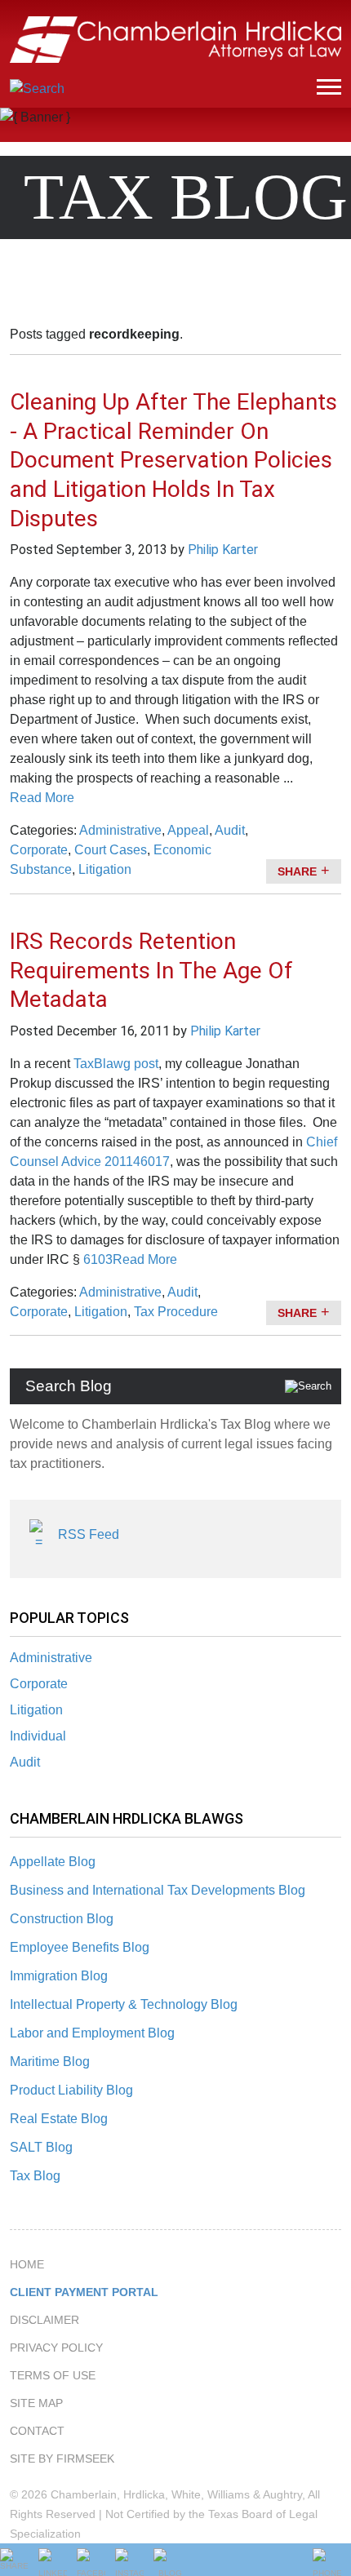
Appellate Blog (53, 1862)
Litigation (36, 1710)
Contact (37, 2431)
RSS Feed (89, 1534)
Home (27, 2264)
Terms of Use (53, 2375)
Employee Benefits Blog (80, 1947)
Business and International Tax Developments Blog (158, 1890)
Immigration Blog (59, 1976)
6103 (98, 1259)
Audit (25, 1762)
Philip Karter (223, 550)
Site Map (36, 2403)
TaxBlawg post (116, 1064)
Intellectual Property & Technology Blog (124, 2004)
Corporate (39, 1684)
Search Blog (69, 1386)
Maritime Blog (50, 2062)
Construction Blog (62, 1919)
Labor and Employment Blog (92, 2033)
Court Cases (111, 850)
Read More (42, 798)
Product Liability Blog (71, 2090)
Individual (38, 1736)
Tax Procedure (176, 1312)
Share (297, 871)
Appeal (188, 830)
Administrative (51, 1658)
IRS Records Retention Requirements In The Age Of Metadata (151, 971)
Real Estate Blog (59, 2119)
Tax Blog (35, 2176)
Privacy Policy (56, 2348)
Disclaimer (44, 2320)
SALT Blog (41, 2147)
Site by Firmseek (62, 2459)
